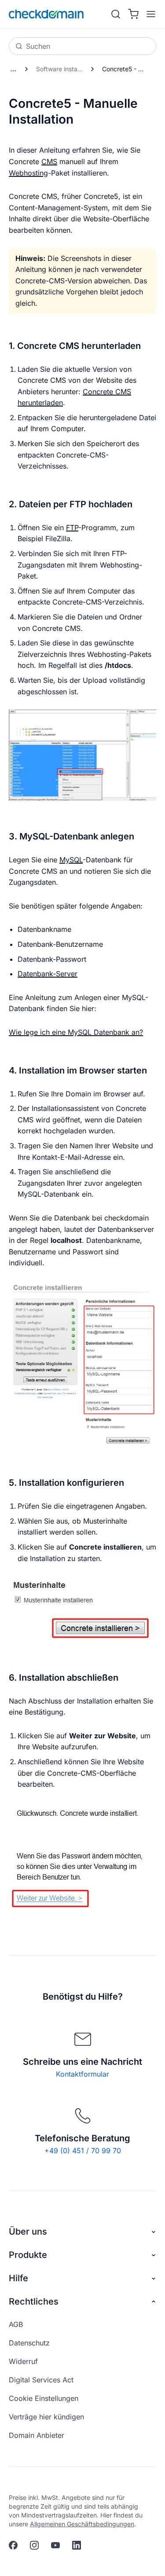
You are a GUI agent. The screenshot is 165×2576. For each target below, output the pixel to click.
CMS (49, 161)
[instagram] (34, 2545)
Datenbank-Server (48, 974)
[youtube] (55, 2545)
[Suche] (116, 14)
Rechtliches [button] (34, 2301)
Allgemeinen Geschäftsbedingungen (82, 2524)
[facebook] (13, 2545)
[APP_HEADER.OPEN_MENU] (149, 14)
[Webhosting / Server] (13, 69)
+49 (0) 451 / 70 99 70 (83, 2151)
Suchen (38, 46)
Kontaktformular (82, 2074)
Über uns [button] (28, 2232)
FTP (72, 528)
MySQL (71, 860)
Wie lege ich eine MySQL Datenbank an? (76, 1032)
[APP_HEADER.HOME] (46, 14)
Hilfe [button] (18, 2278)
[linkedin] (77, 2545)
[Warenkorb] (133, 14)
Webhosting (28, 173)
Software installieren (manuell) (62, 69)
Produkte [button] (28, 2255)
